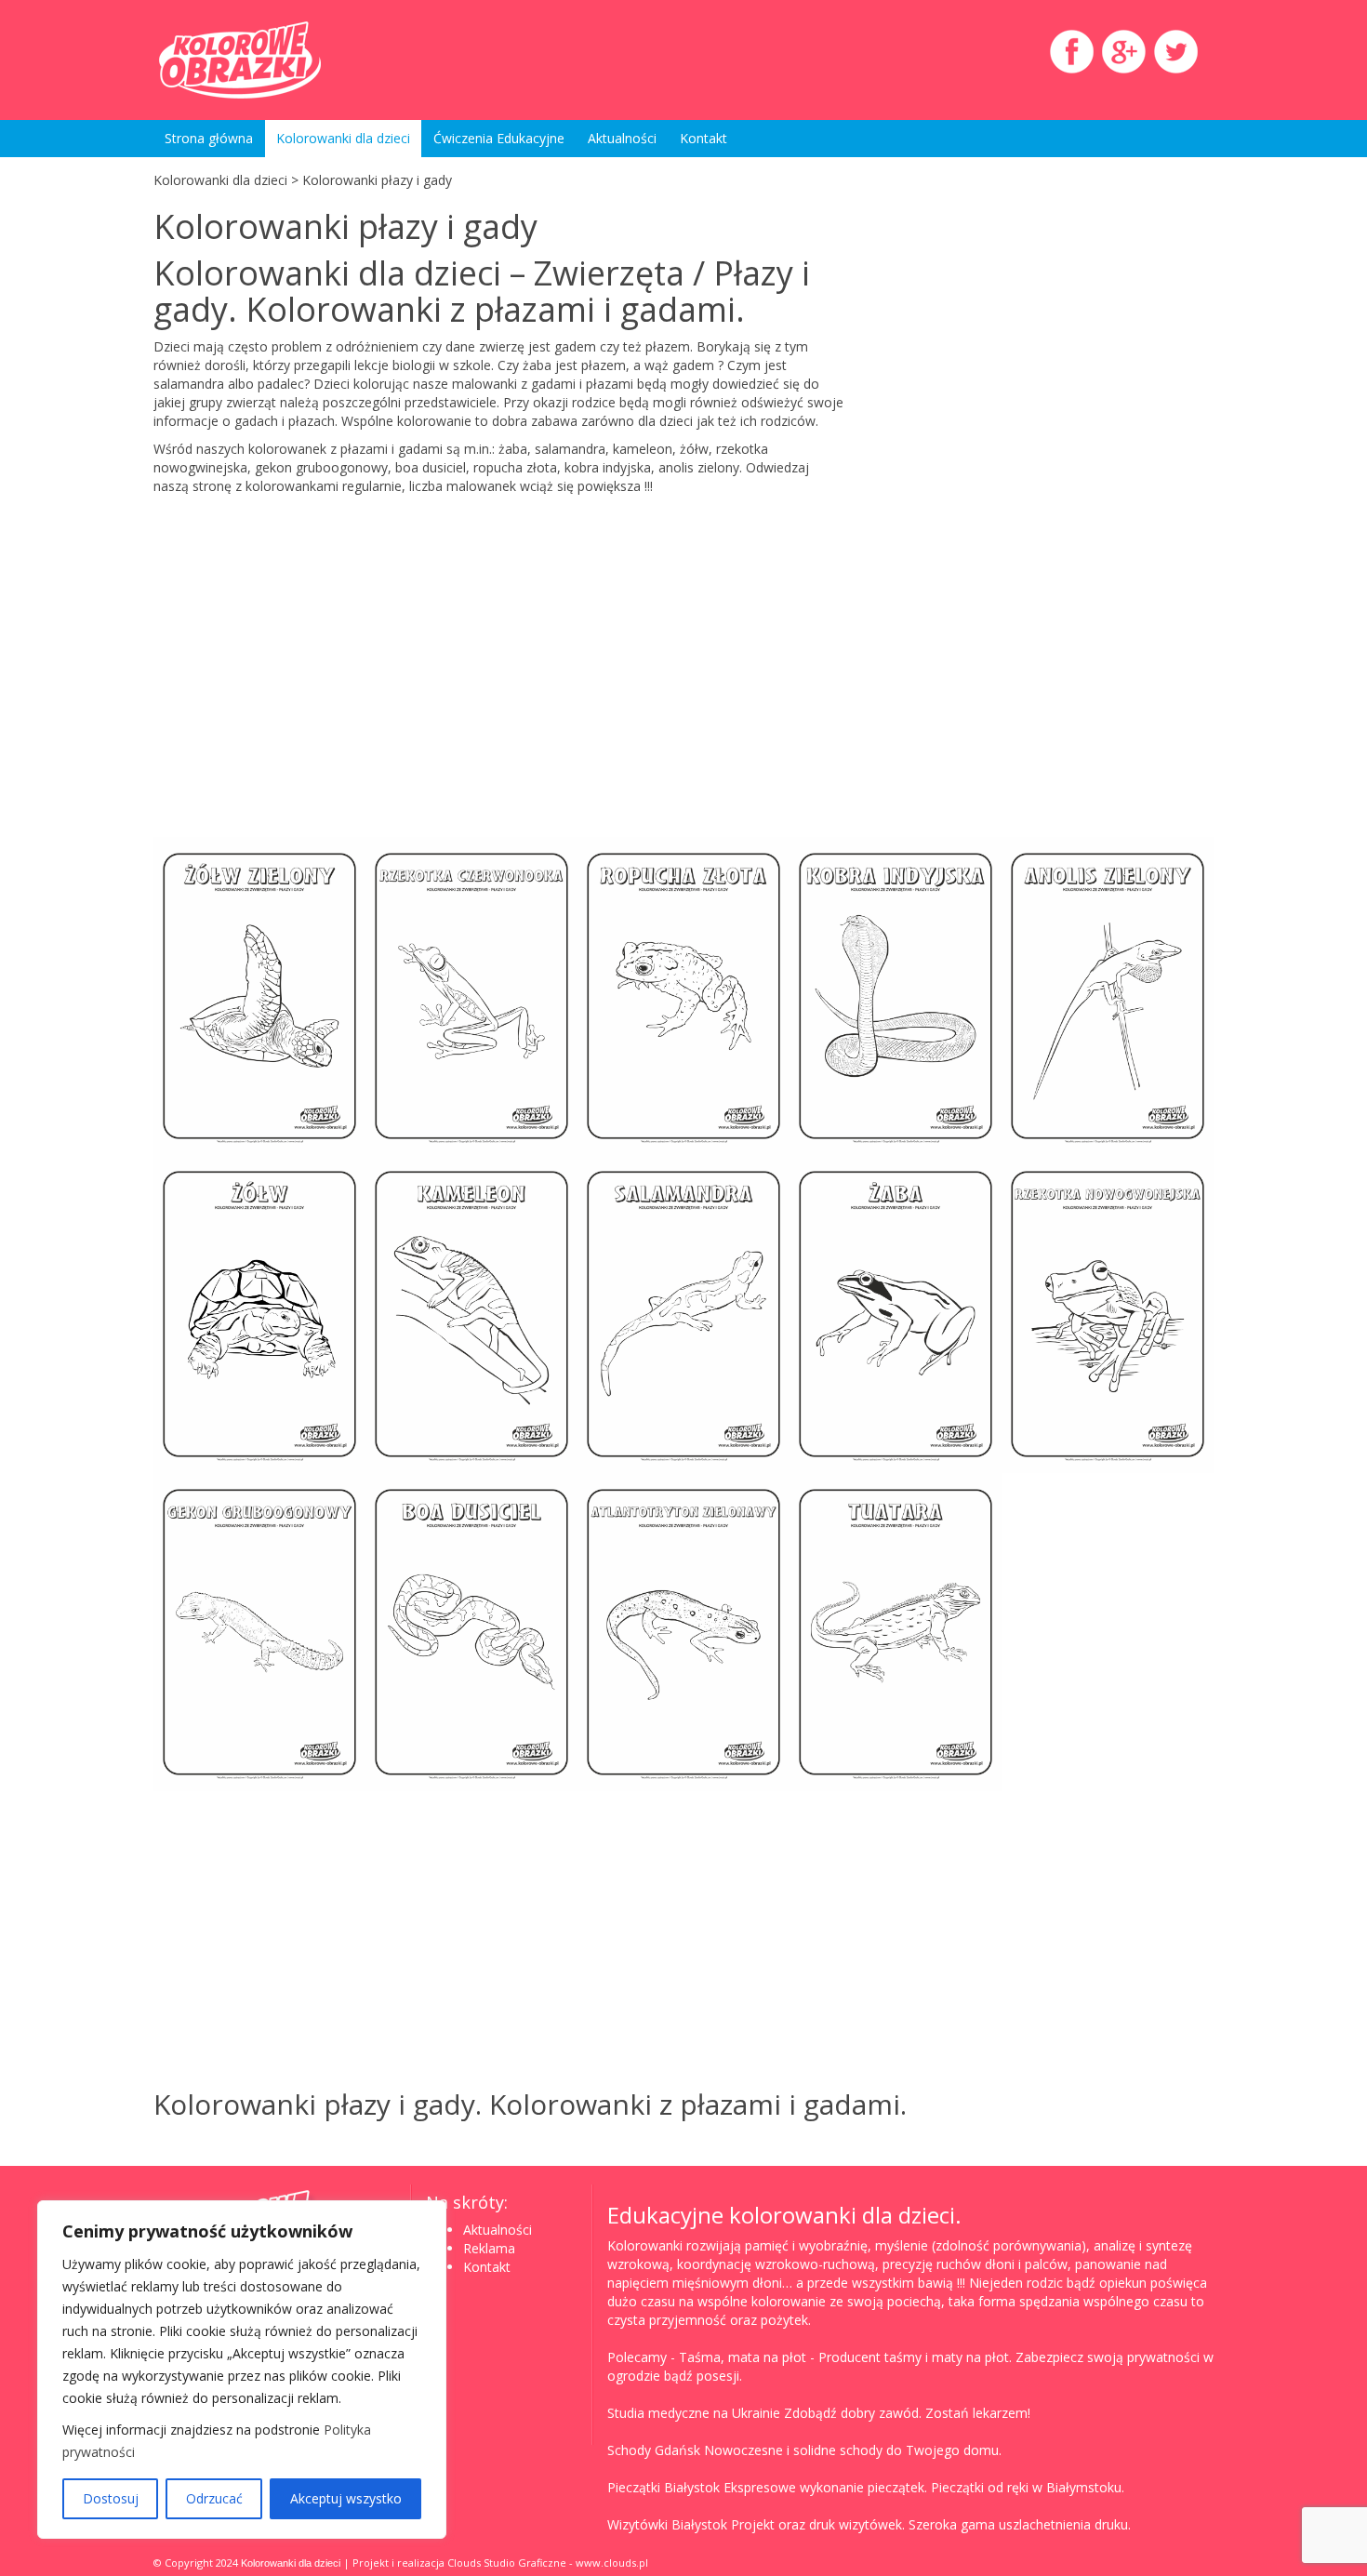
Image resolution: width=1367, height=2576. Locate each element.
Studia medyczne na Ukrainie (694, 2413)
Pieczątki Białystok (664, 2487)
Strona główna (209, 138)
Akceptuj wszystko (346, 2498)
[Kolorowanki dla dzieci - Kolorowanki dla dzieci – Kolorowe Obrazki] (321, 60)
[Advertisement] (1044, 404)
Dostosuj (111, 2498)
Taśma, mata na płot (743, 2357)
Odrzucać (214, 2498)
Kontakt (703, 138)
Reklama (489, 2248)
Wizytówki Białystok (667, 2524)
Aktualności (622, 138)
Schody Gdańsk (654, 2450)
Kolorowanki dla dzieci (343, 138)
